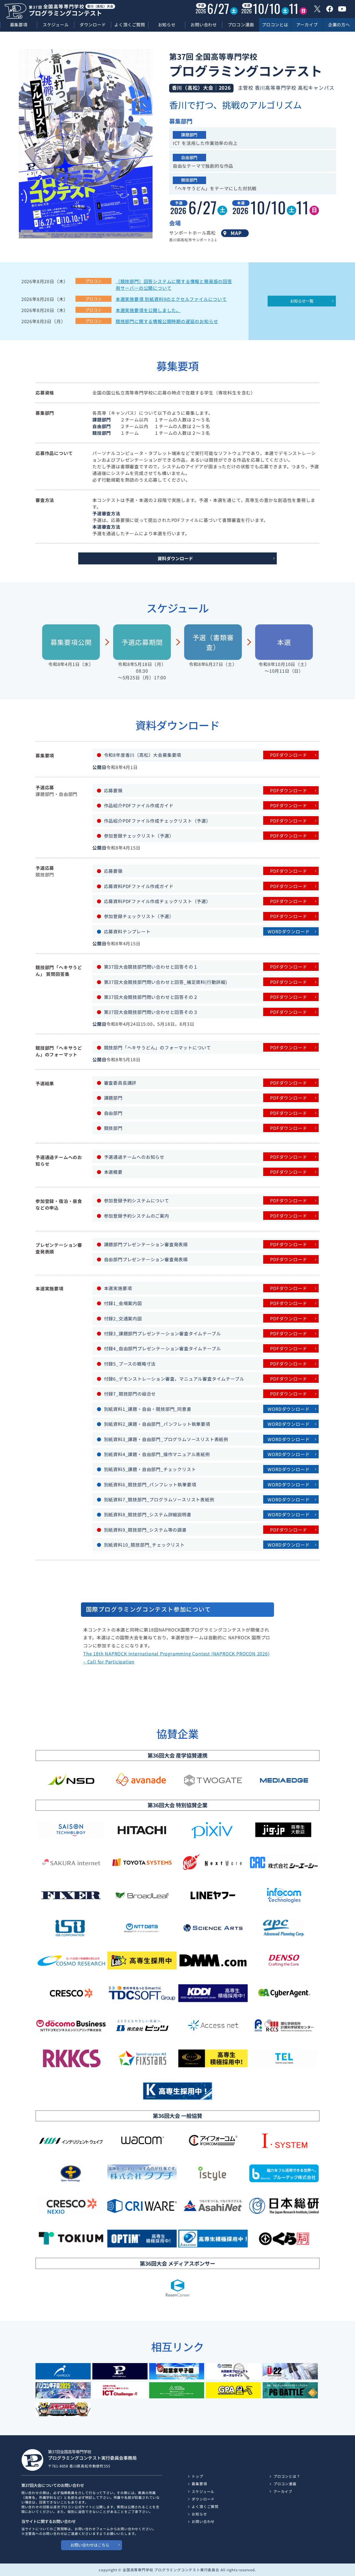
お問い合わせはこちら (90, 2545)
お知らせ (167, 25)
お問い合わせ (204, 25)
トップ (197, 2476)
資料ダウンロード (175, 558)
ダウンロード (93, 25)
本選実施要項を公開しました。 (148, 310)
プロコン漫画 (241, 25)
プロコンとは (275, 24)
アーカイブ (307, 24)
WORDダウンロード (289, 931)
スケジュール (56, 25)
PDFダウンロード (289, 755)
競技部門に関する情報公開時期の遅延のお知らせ (167, 321)
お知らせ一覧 (302, 301)
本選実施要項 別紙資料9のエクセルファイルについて (171, 299)
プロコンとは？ (287, 2476)
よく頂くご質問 (130, 25)
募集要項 (19, 25)
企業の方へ (339, 24)
